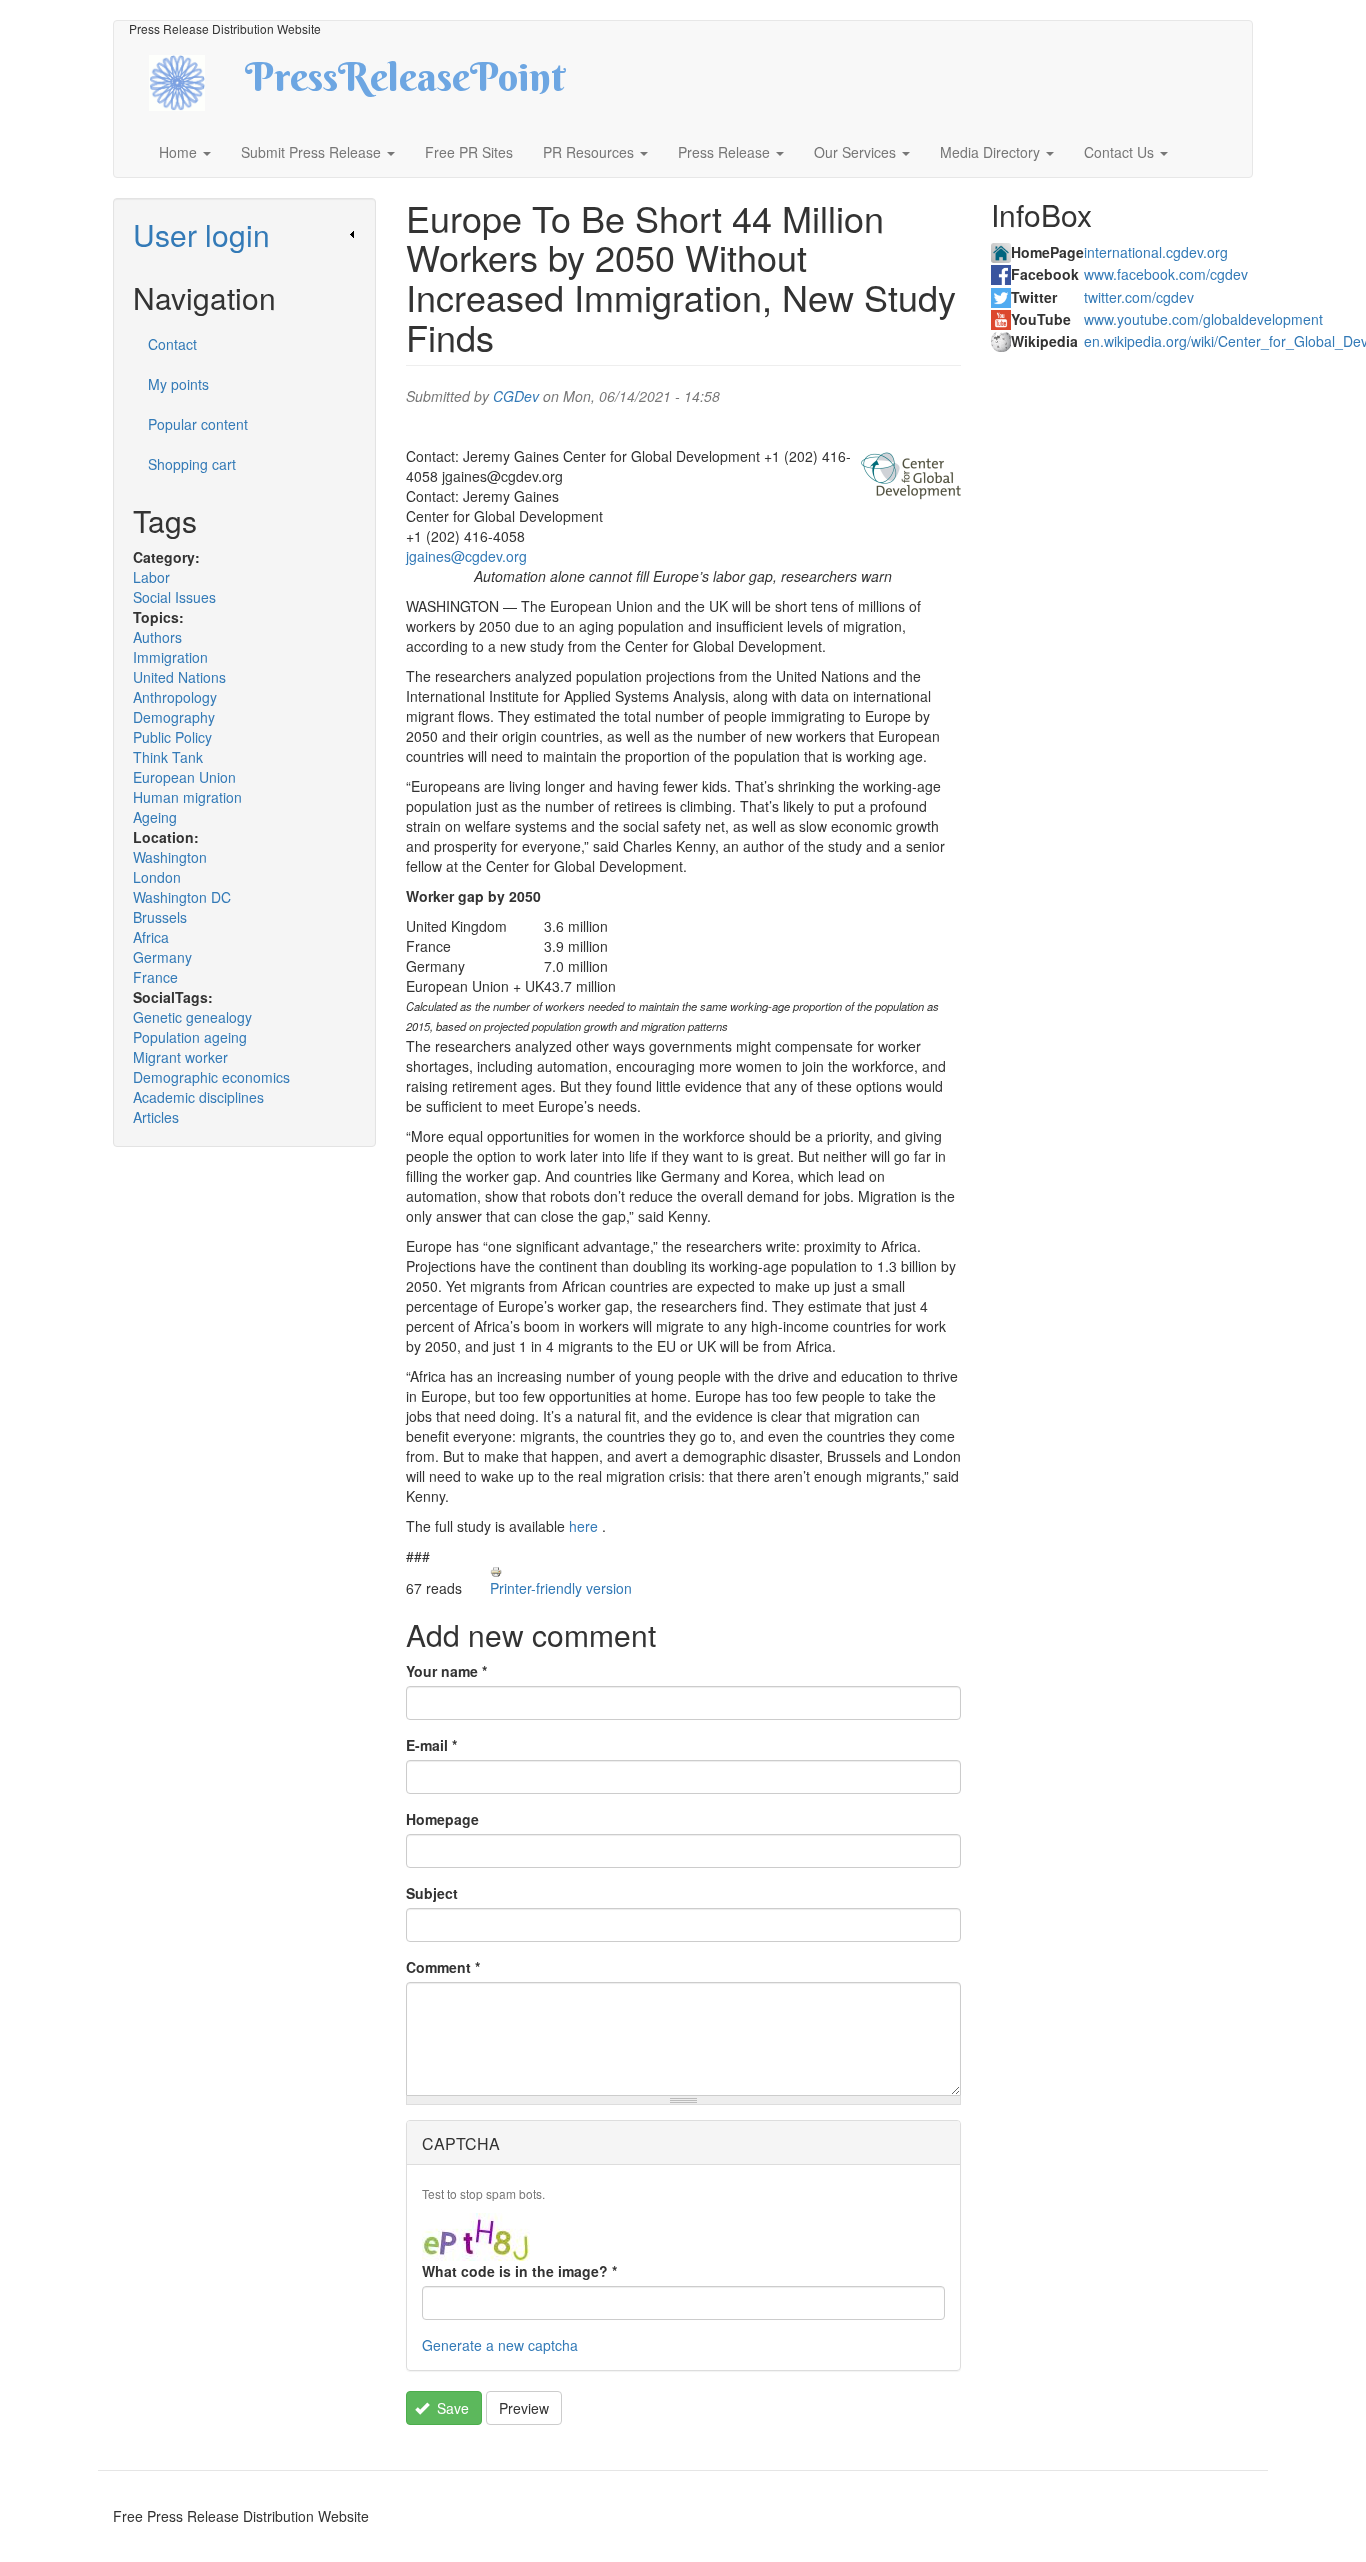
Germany (162, 957)
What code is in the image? (519, 2271)
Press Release (726, 152)
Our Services (857, 152)
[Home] (194, 80)
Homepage (442, 1819)
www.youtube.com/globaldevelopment (1203, 319)
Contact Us (1121, 152)
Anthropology (175, 697)
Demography (174, 717)
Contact (172, 344)
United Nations (179, 677)
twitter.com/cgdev (1139, 297)
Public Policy (172, 737)
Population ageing (190, 1037)
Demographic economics (211, 1077)
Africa (151, 937)
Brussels (160, 917)
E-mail (431, 1745)
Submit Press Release (313, 152)
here (583, 1526)
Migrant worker (180, 1057)
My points (178, 384)
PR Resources (590, 152)
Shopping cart (192, 464)
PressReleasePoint (405, 84)
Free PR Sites (469, 152)
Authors (157, 637)
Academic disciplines (198, 1097)
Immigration (170, 657)
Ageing (155, 817)
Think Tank (168, 757)
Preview (524, 2408)
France (155, 977)
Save (451, 2408)
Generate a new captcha (500, 2345)
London (157, 877)
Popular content (198, 424)
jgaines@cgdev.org (466, 556)
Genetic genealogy (192, 1017)
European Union (184, 777)
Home (180, 152)
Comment (443, 1967)
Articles (156, 1117)
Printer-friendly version (561, 1588)
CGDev (516, 396)
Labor (151, 577)
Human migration (187, 797)
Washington (170, 857)
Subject (432, 1893)
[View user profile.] (911, 476)
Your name (446, 1671)
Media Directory (992, 152)
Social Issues (174, 597)
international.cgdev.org (1156, 252)
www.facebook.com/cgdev (1166, 274)
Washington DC (182, 897)
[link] (244, 234)
